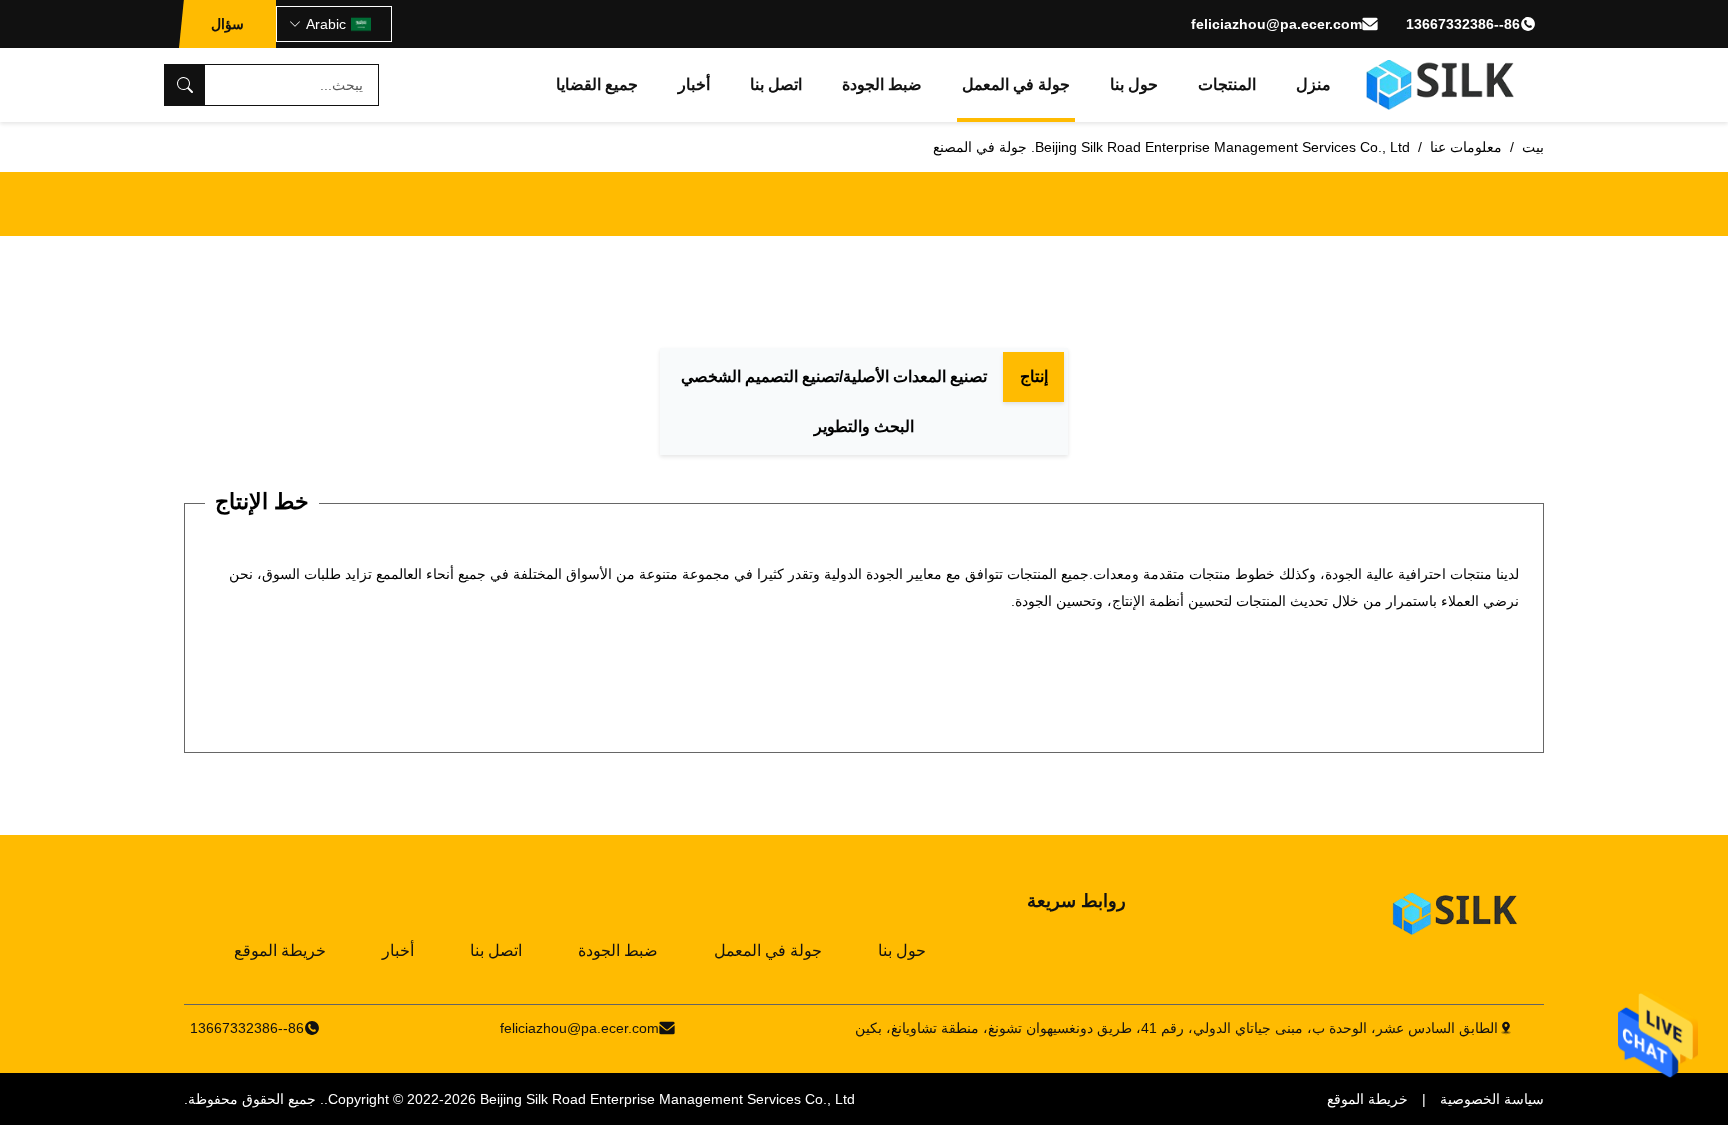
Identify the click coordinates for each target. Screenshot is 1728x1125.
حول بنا (1134, 84)
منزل (1313, 84)
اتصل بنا (776, 84)
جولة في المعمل (1016, 84)
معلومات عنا (1466, 147)
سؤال (227, 24)
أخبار (694, 84)
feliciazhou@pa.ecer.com (1276, 24)
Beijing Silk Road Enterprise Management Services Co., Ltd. (589, 1099)
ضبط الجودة (882, 84)
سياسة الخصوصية (1492, 1099)
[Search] (185, 85)
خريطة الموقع (280, 950)
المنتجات (1227, 84)
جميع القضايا (597, 84)
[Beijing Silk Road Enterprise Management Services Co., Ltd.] (1442, 85)
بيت (1533, 147)
